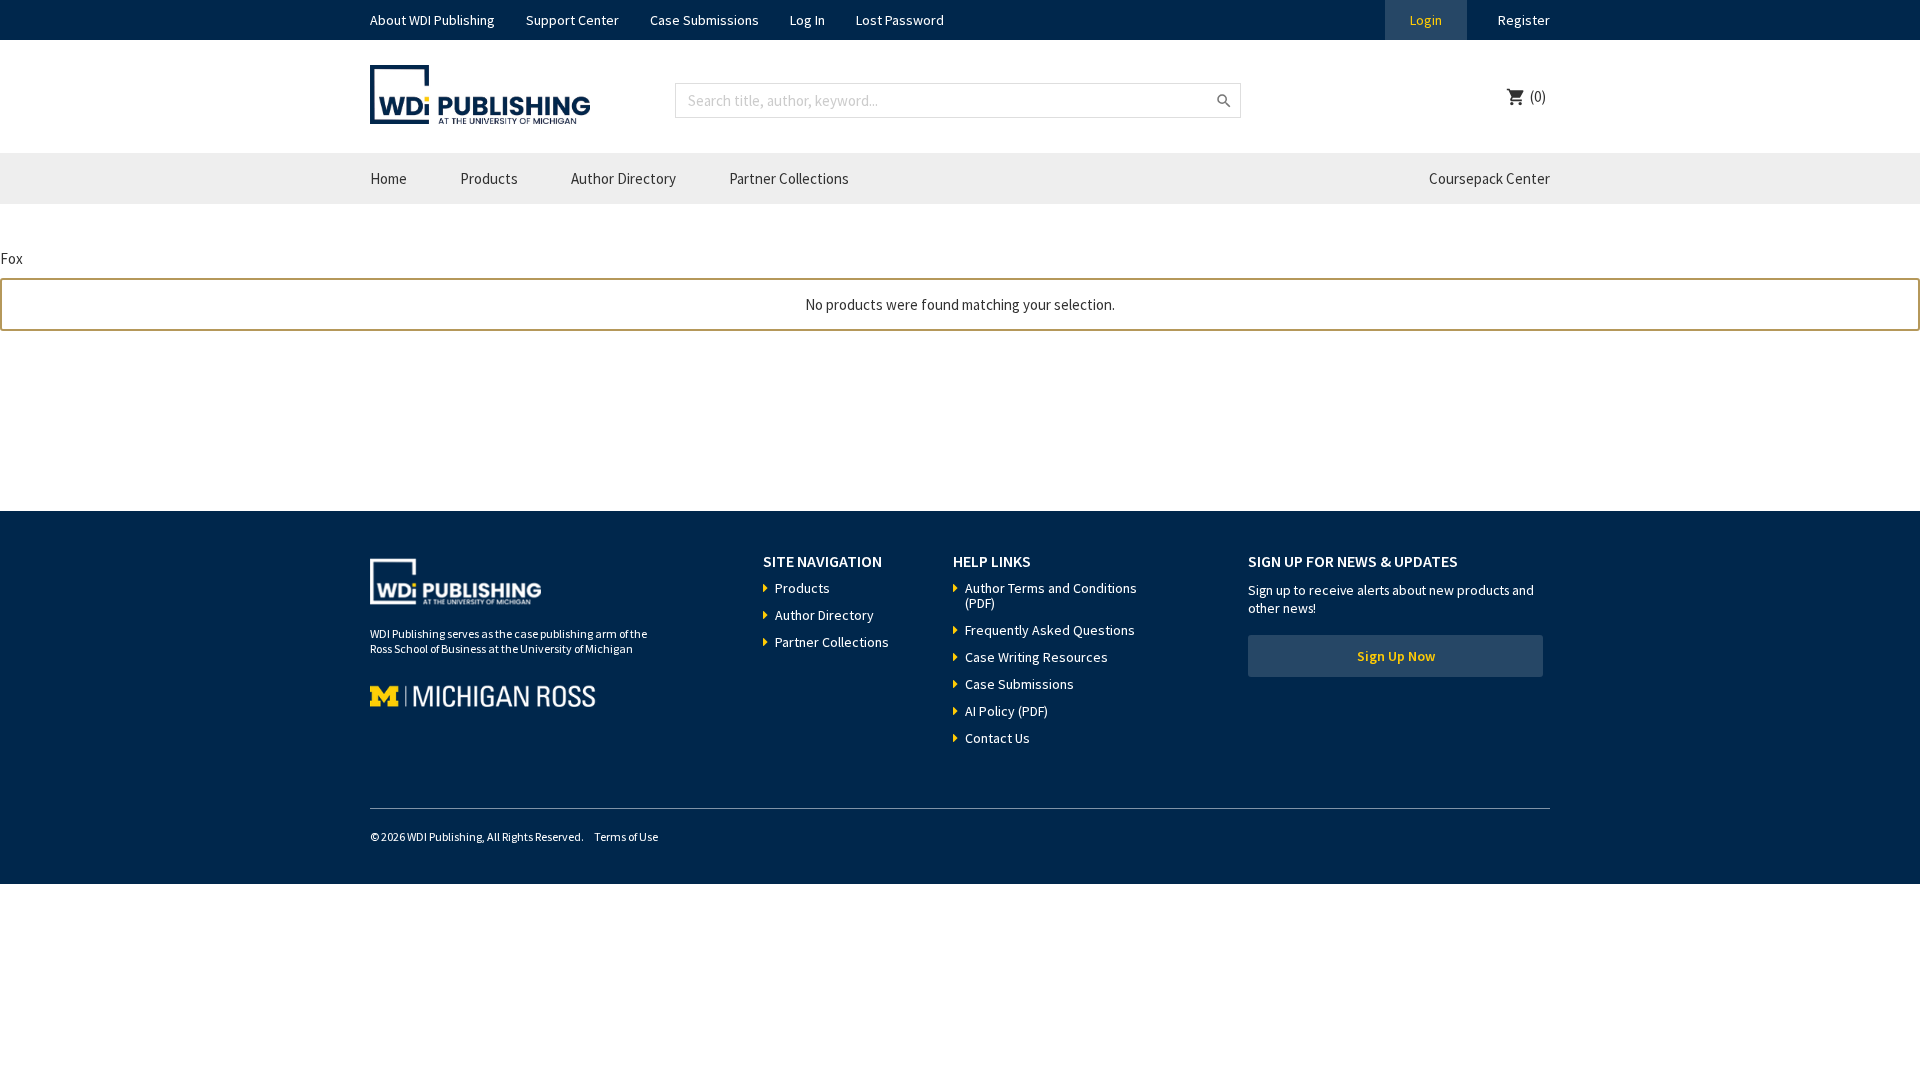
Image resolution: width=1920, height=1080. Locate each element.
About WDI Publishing (432, 20)
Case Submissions (704, 20)
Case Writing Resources (1036, 657)
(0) (1538, 96)
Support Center (572, 20)
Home (388, 178)
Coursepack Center (1489, 178)
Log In (807, 20)
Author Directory (623, 178)
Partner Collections (789, 178)
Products (489, 178)
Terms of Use (626, 836)
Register (1524, 20)
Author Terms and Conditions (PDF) (1051, 595)
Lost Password (900, 20)
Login (1426, 20)
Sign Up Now (1396, 656)
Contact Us (997, 738)
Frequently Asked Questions (1050, 630)
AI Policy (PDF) (1006, 711)
